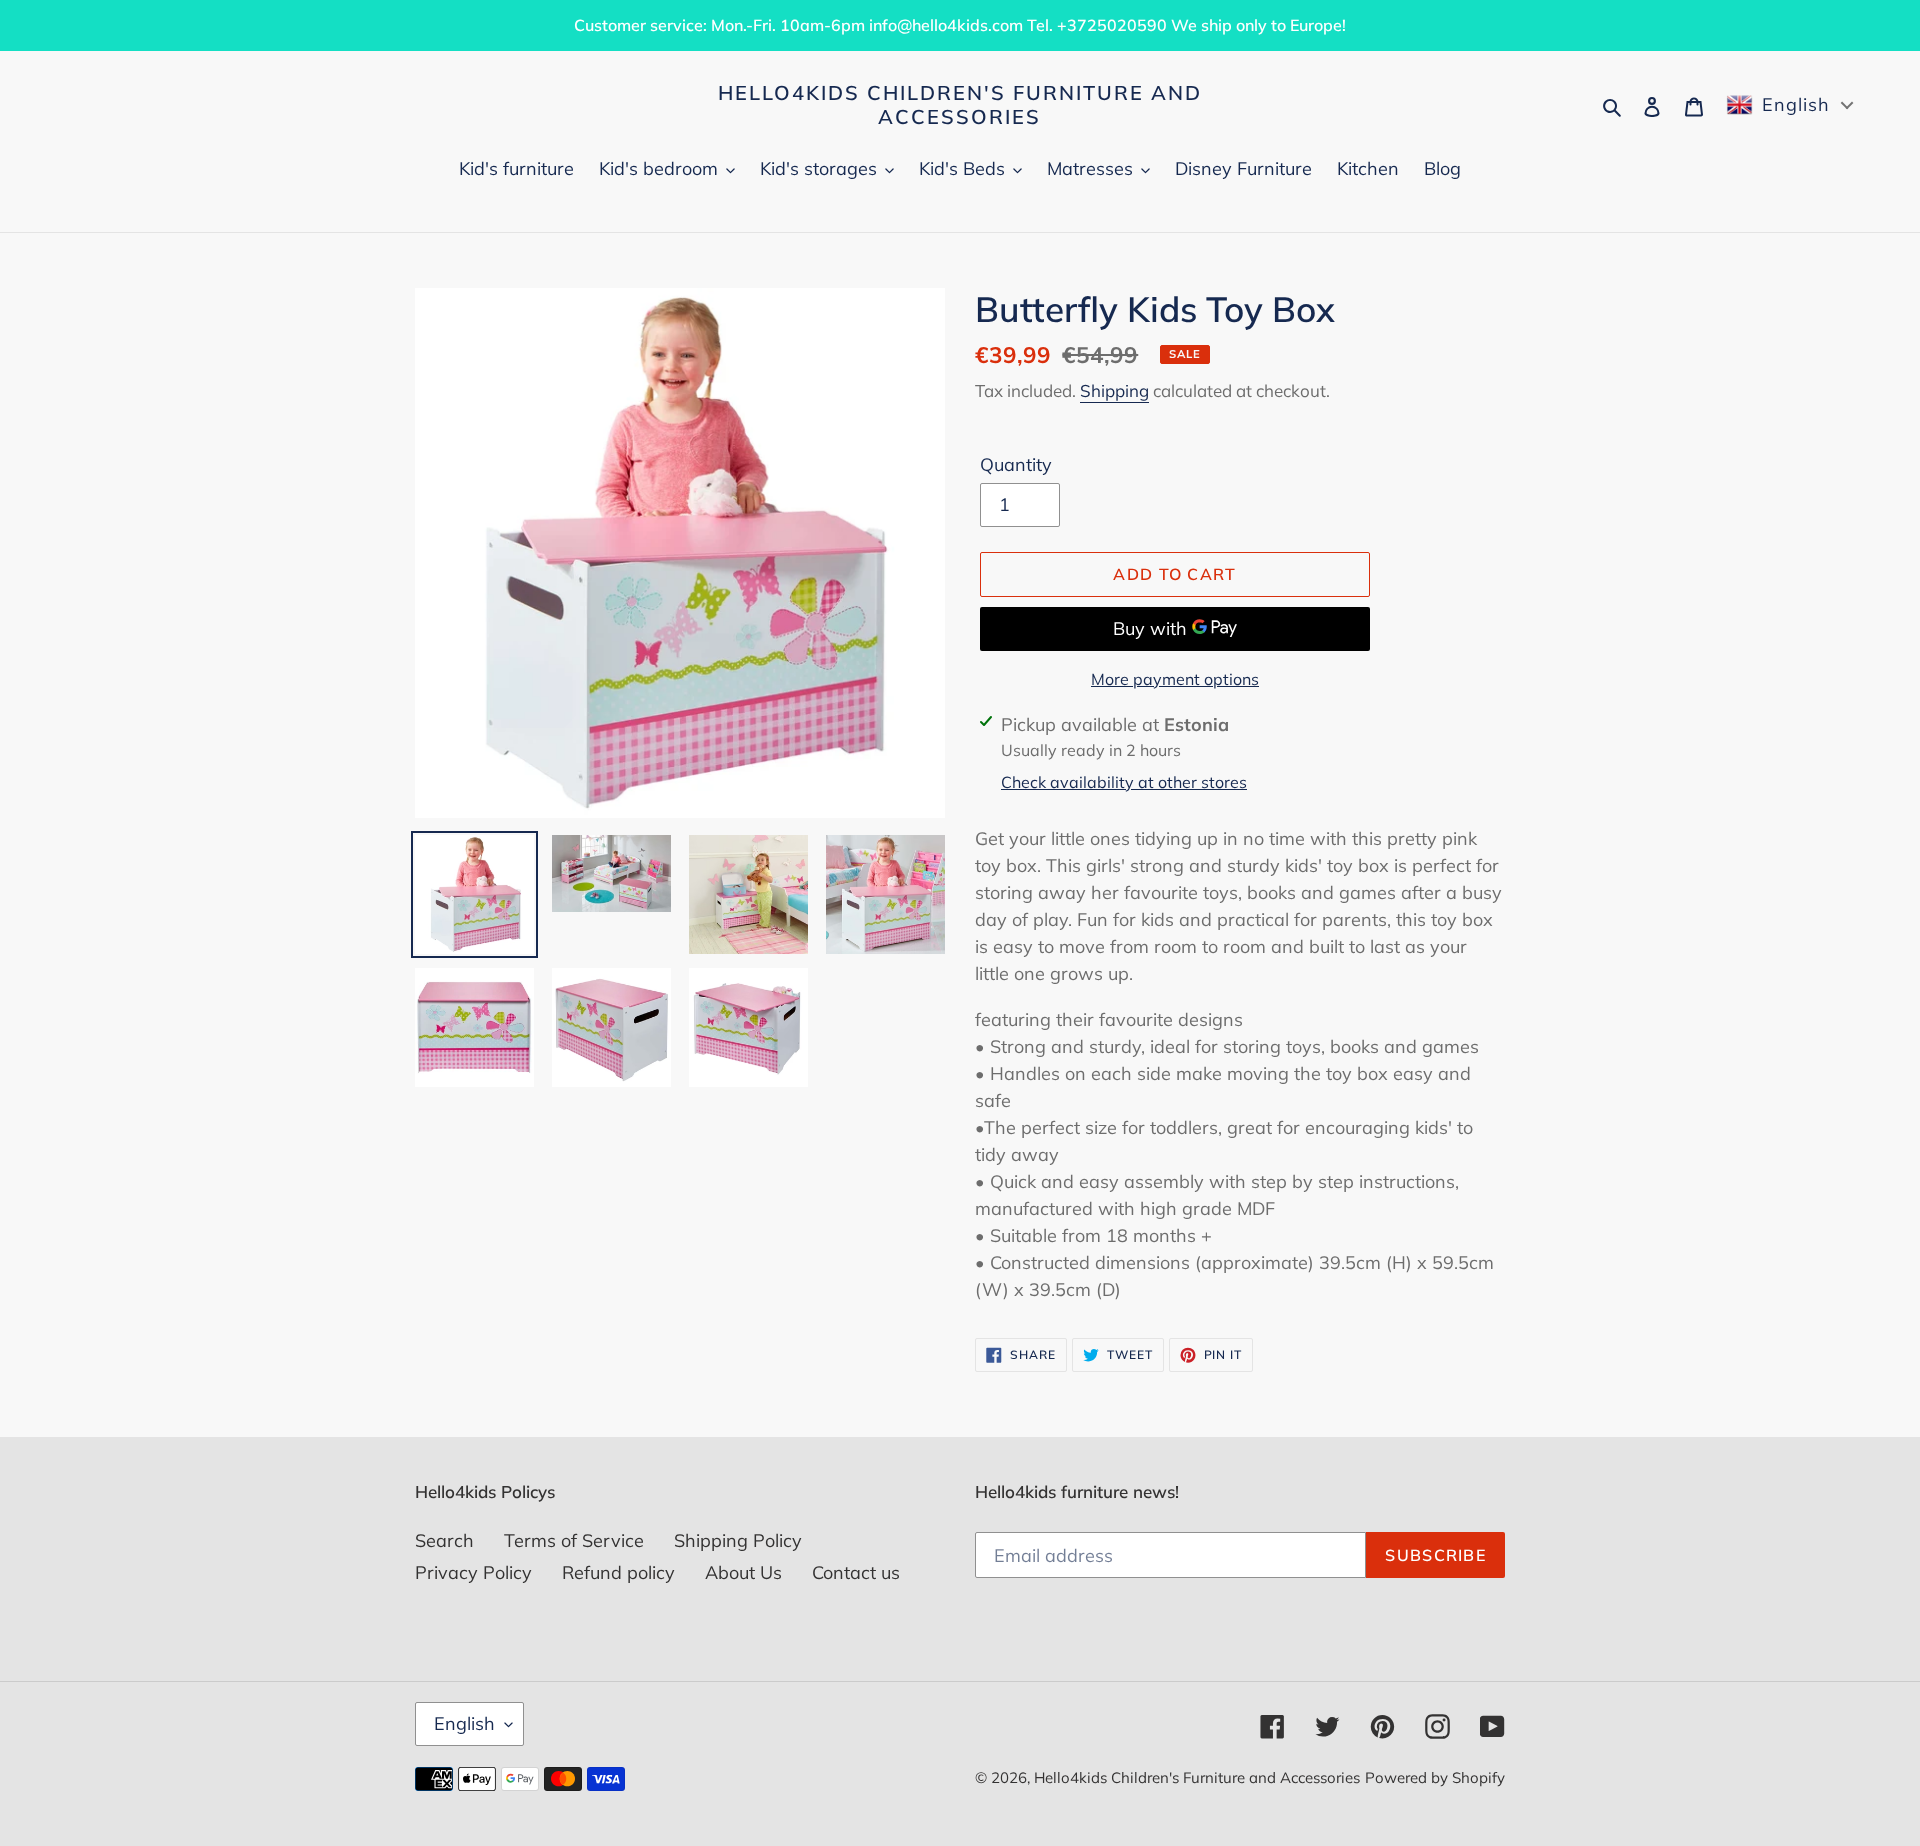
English (464, 1723)
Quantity (1016, 464)
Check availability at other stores (1124, 782)
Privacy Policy (473, 1572)
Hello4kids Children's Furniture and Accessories (960, 105)
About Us (743, 1572)
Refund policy (618, 1572)
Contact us (856, 1572)
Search (444, 1540)
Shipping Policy (738, 1540)
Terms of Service (574, 1540)
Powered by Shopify (1435, 1777)
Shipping (1114, 390)
